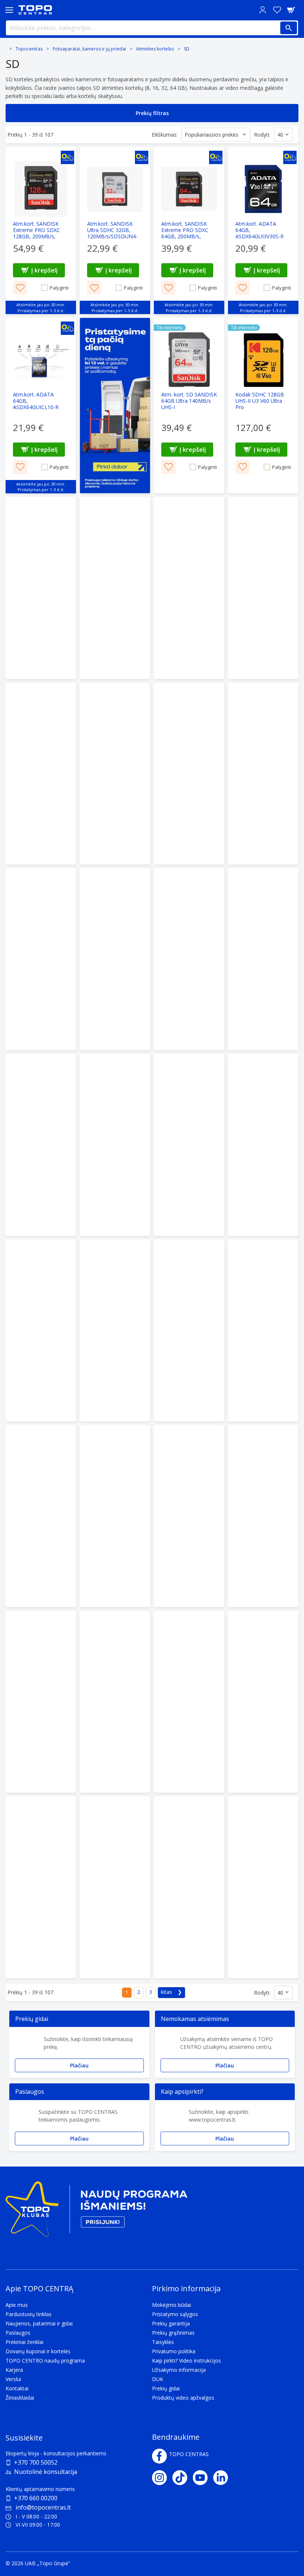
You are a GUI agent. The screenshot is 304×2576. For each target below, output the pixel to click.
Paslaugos (18, 2333)
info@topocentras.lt (43, 2507)
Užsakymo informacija (179, 2370)
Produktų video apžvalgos (183, 2398)
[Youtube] (203, 2478)
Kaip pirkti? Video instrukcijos (186, 2360)
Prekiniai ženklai (24, 2342)
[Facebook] (159, 2456)
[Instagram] (162, 2478)
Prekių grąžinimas (173, 2333)
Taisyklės (163, 2342)
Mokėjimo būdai (171, 2305)
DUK (158, 2379)
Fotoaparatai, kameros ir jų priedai (89, 49)
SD (187, 49)
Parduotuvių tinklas (29, 2314)
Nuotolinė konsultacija (46, 2472)
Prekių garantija (171, 2323)
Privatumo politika (174, 2351)
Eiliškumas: (165, 135)
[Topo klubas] (96, 2212)
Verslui (13, 2379)
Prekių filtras (152, 113)
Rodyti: (262, 135)
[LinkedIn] (223, 2478)
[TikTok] (183, 2478)
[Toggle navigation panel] (9, 10)
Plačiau (79, 2065)
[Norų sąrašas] (277, 10)
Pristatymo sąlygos (175, 2314)
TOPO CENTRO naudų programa (45, 2360)
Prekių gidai (166, 2388)
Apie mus (17, 2305)
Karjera (14, 2370)
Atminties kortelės (155, 49)
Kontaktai (17, 2388)
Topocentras (29, 49)
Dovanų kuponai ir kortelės (38, 2351)
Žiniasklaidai (20, 2398)
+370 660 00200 (36, 2498)
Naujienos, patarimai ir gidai (39, 2323)
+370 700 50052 (36, 2462)
